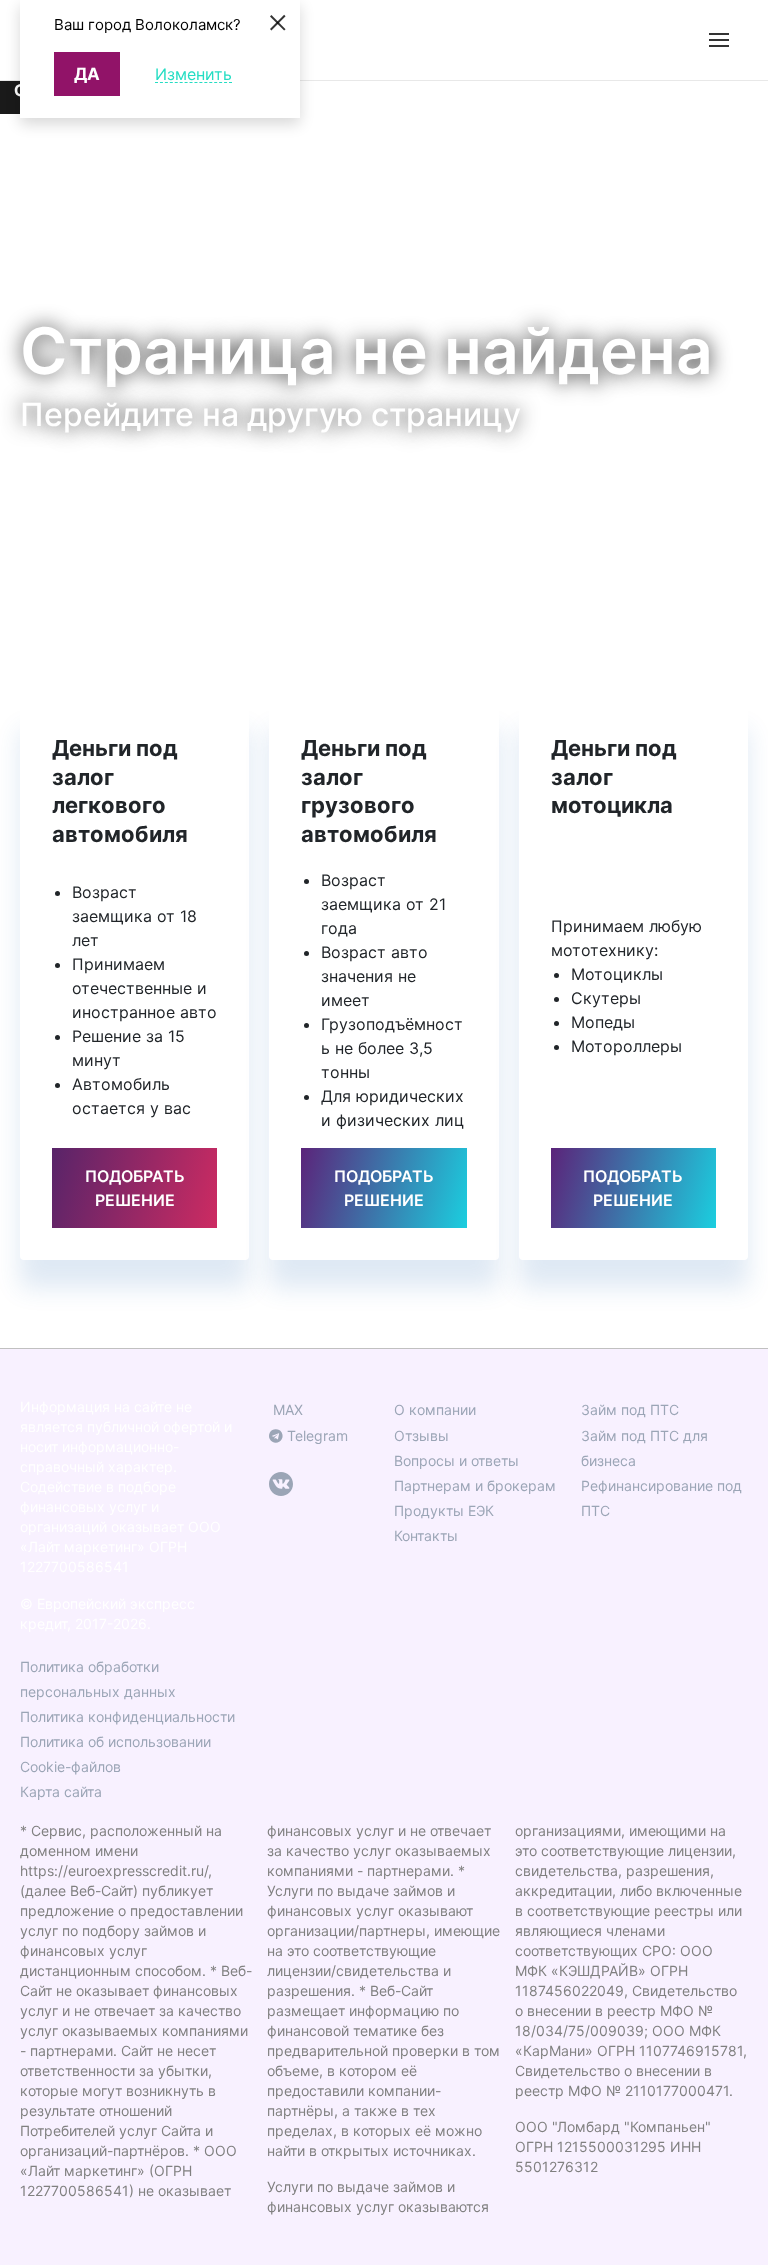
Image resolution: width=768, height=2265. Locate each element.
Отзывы (421, 1435)
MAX (286, 1409)
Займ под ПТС (630, 1409)
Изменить (193, 74)
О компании (435, 1409)
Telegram (315, 1435)
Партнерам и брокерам (475, 1485)
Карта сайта (61, 1791)
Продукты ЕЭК (444, 1510)
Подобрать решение (135, 1188)
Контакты (426, 1535)
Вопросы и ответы (456, 1460)
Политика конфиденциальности (127, 1716)
